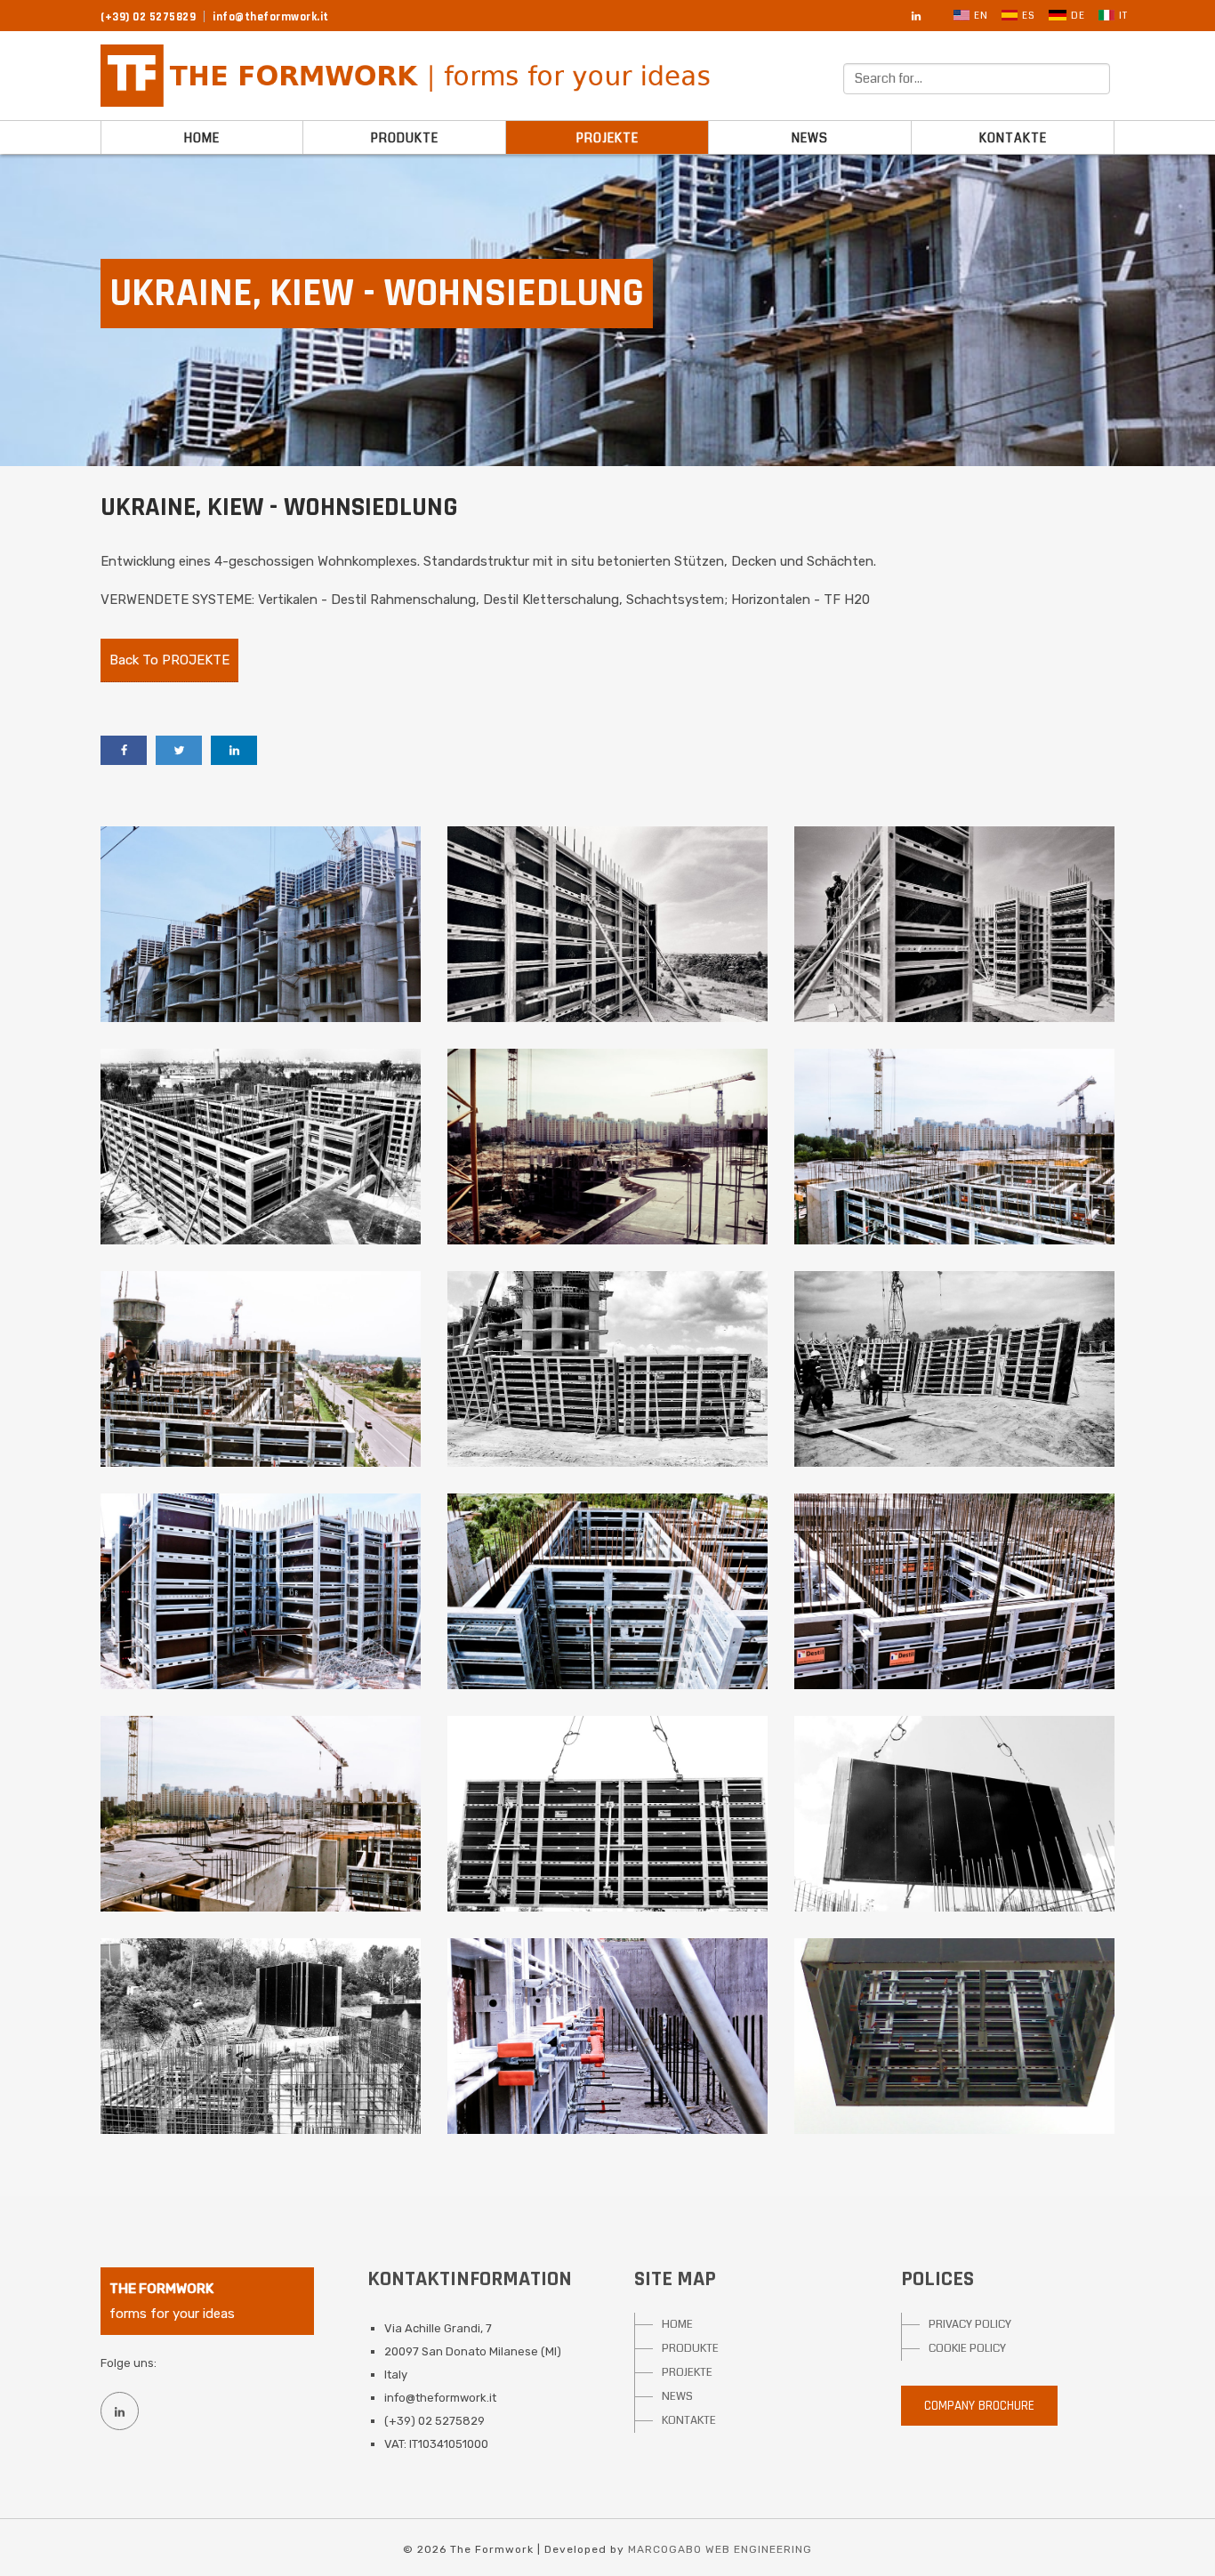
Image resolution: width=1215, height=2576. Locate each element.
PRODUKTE (690, 2348)
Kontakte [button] (1013, 138)
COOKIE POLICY (967, 2348)
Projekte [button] (607, 138)
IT (1123, 16)
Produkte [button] (405, 138)
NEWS (677, 2396)
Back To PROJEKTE (169, 660)
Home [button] (202, 138)
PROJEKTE (687, 2372)
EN (981, 16)
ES (1029, 16)
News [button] (810, 138)
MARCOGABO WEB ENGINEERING (720, 2549)
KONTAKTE (689, 2420)
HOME (677, 2324)
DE (1078, 16)
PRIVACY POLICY (970, 2324)
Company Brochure (979, 2406)
